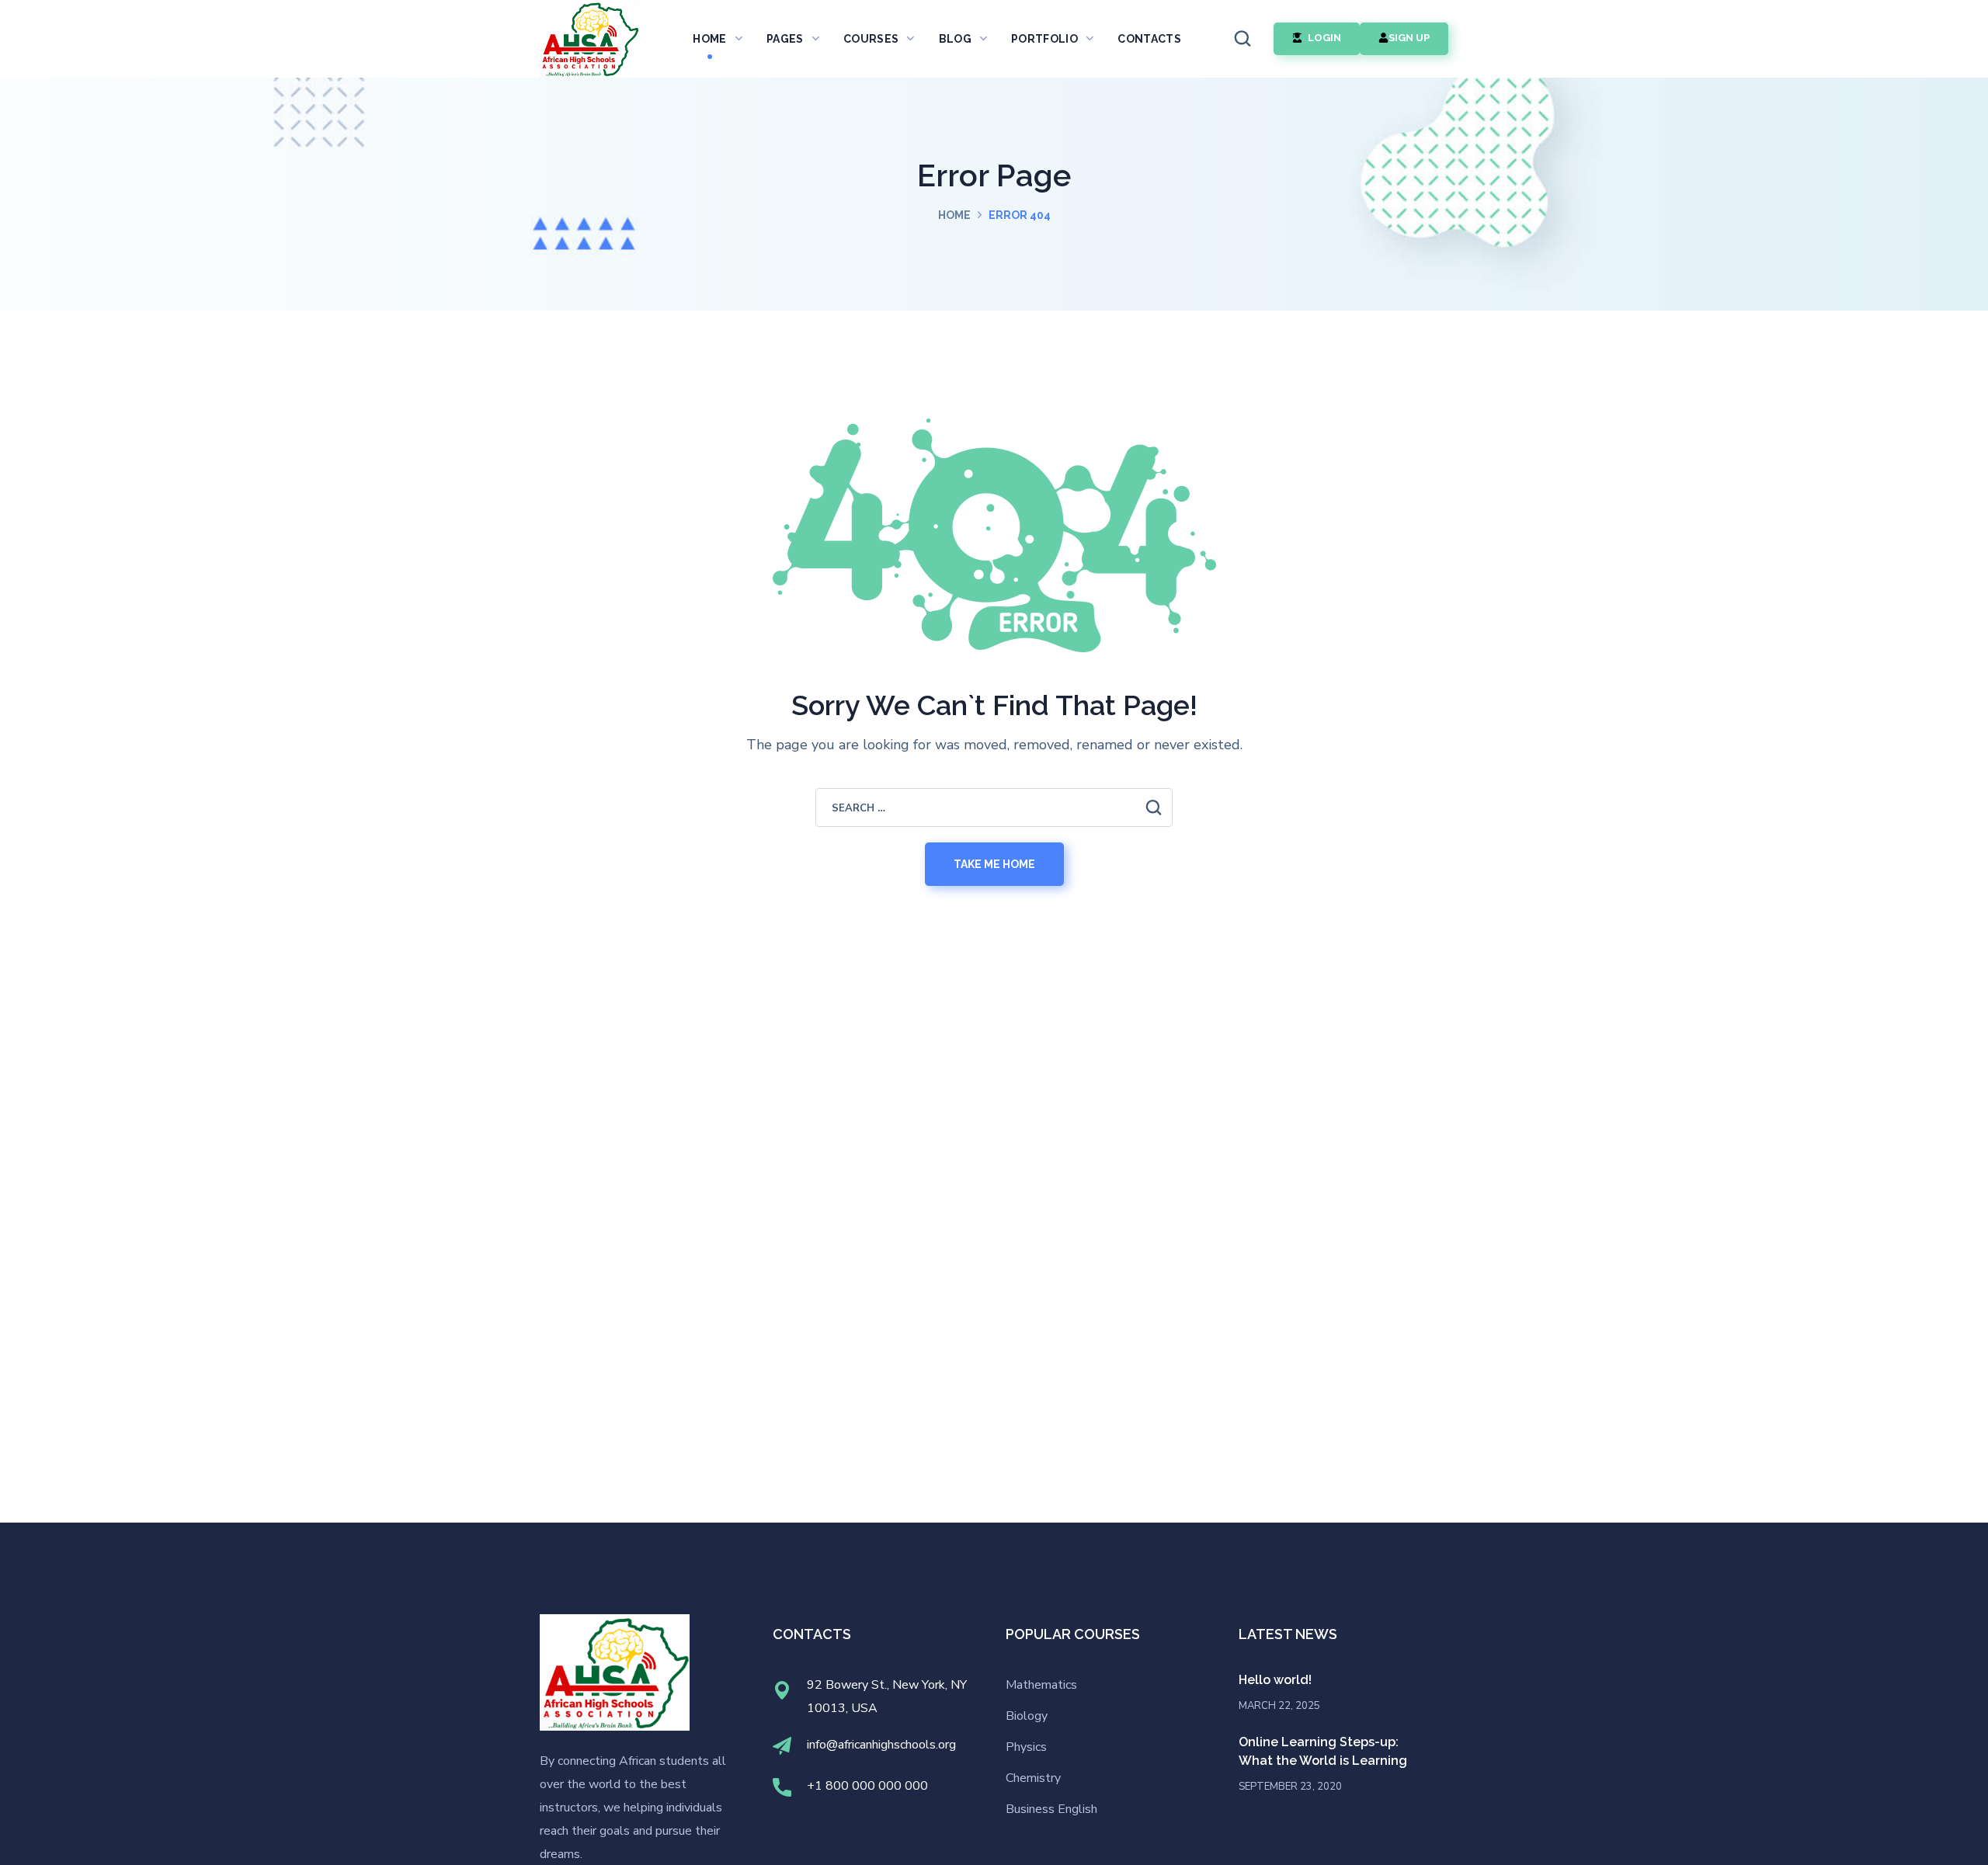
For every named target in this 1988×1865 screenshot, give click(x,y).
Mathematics (1041, 1685)
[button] (1242, 39)
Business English (1051, 1809)
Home (954, 215)
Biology (1027, 1716)
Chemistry (1033, 1778)
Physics (1026, 1747)
